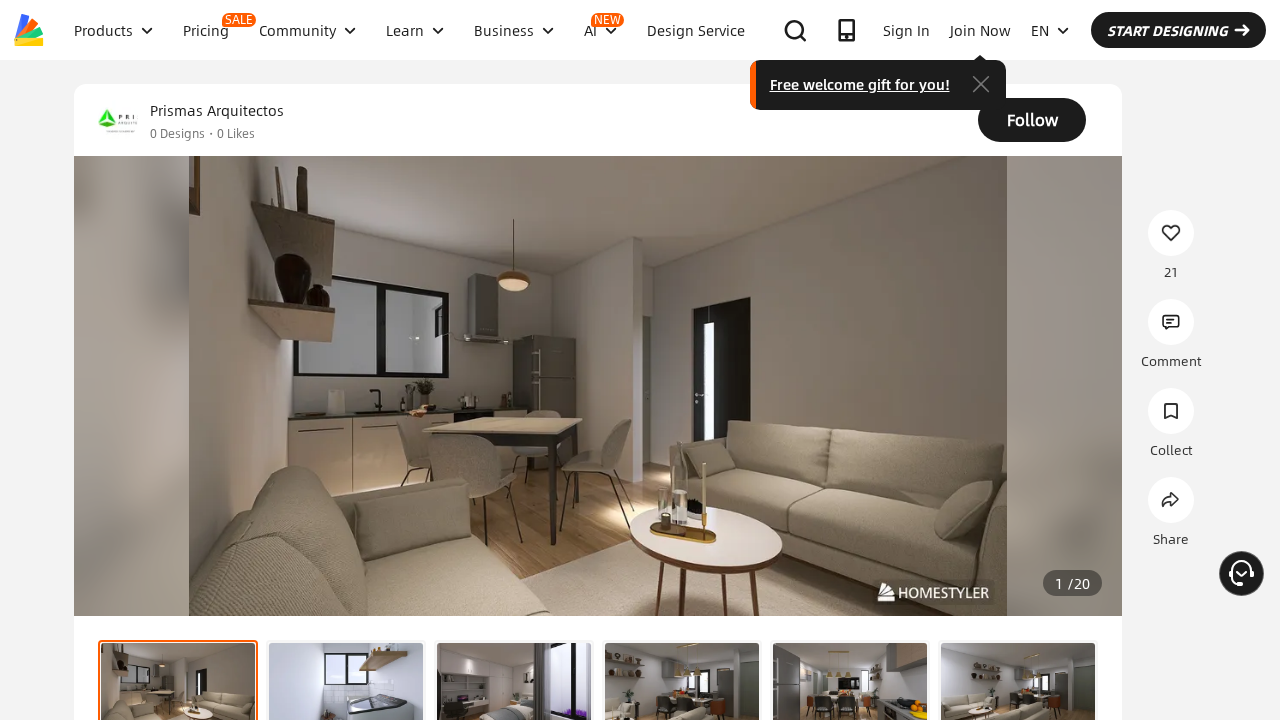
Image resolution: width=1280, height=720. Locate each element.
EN (1040, 30)
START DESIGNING (1167, 30)
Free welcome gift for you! (860, 84)
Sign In (906, 30)
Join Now (980, 30)
